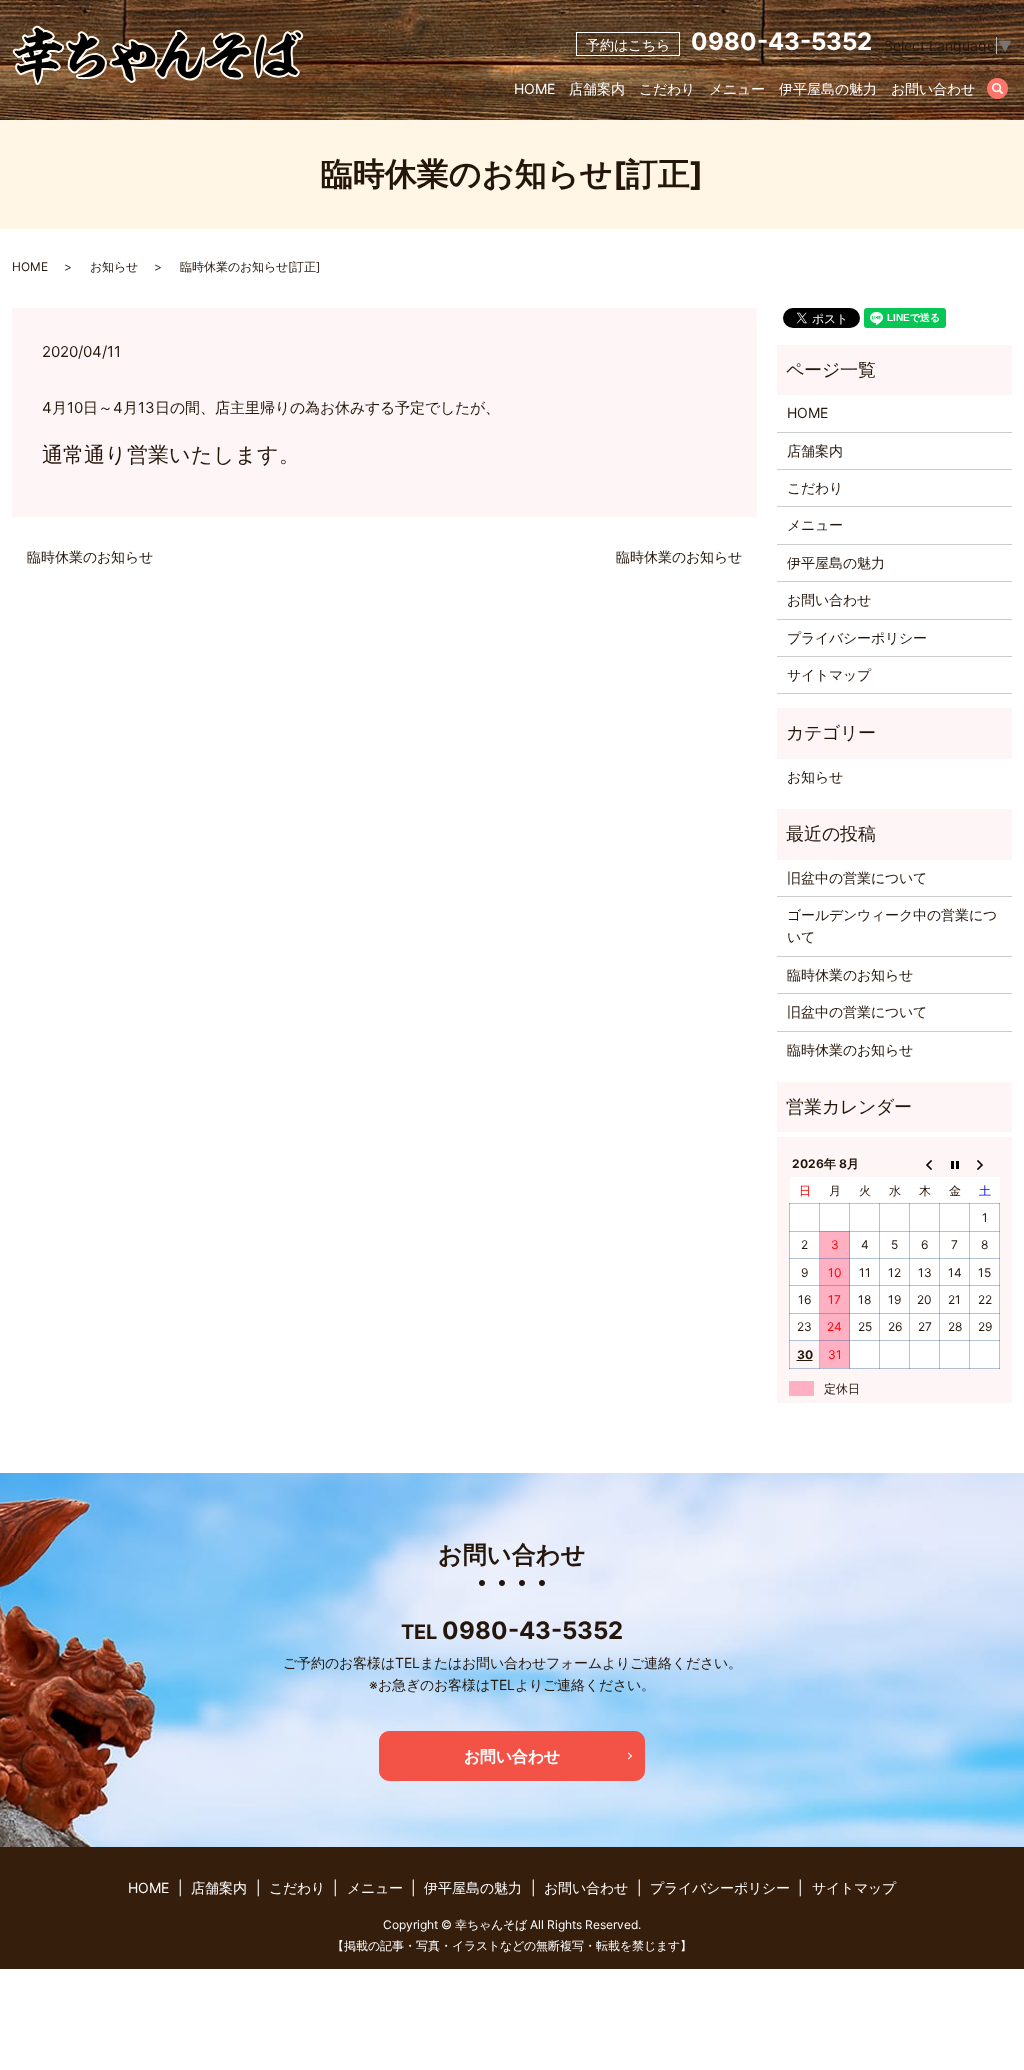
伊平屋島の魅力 (828, 88)
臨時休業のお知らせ (90, 556)
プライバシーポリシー (857, 637)
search (1008, 89)
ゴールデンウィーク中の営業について (892, 925)
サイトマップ (829, 674)
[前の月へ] (925, 1164)
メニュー (737, 88)
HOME (534, 88)
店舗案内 (597, 88)
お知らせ (114, 266)
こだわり (667, 88)
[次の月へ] (985, 1164)
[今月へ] (955, 1164)
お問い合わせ (933, 88)
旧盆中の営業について (857, 877)
